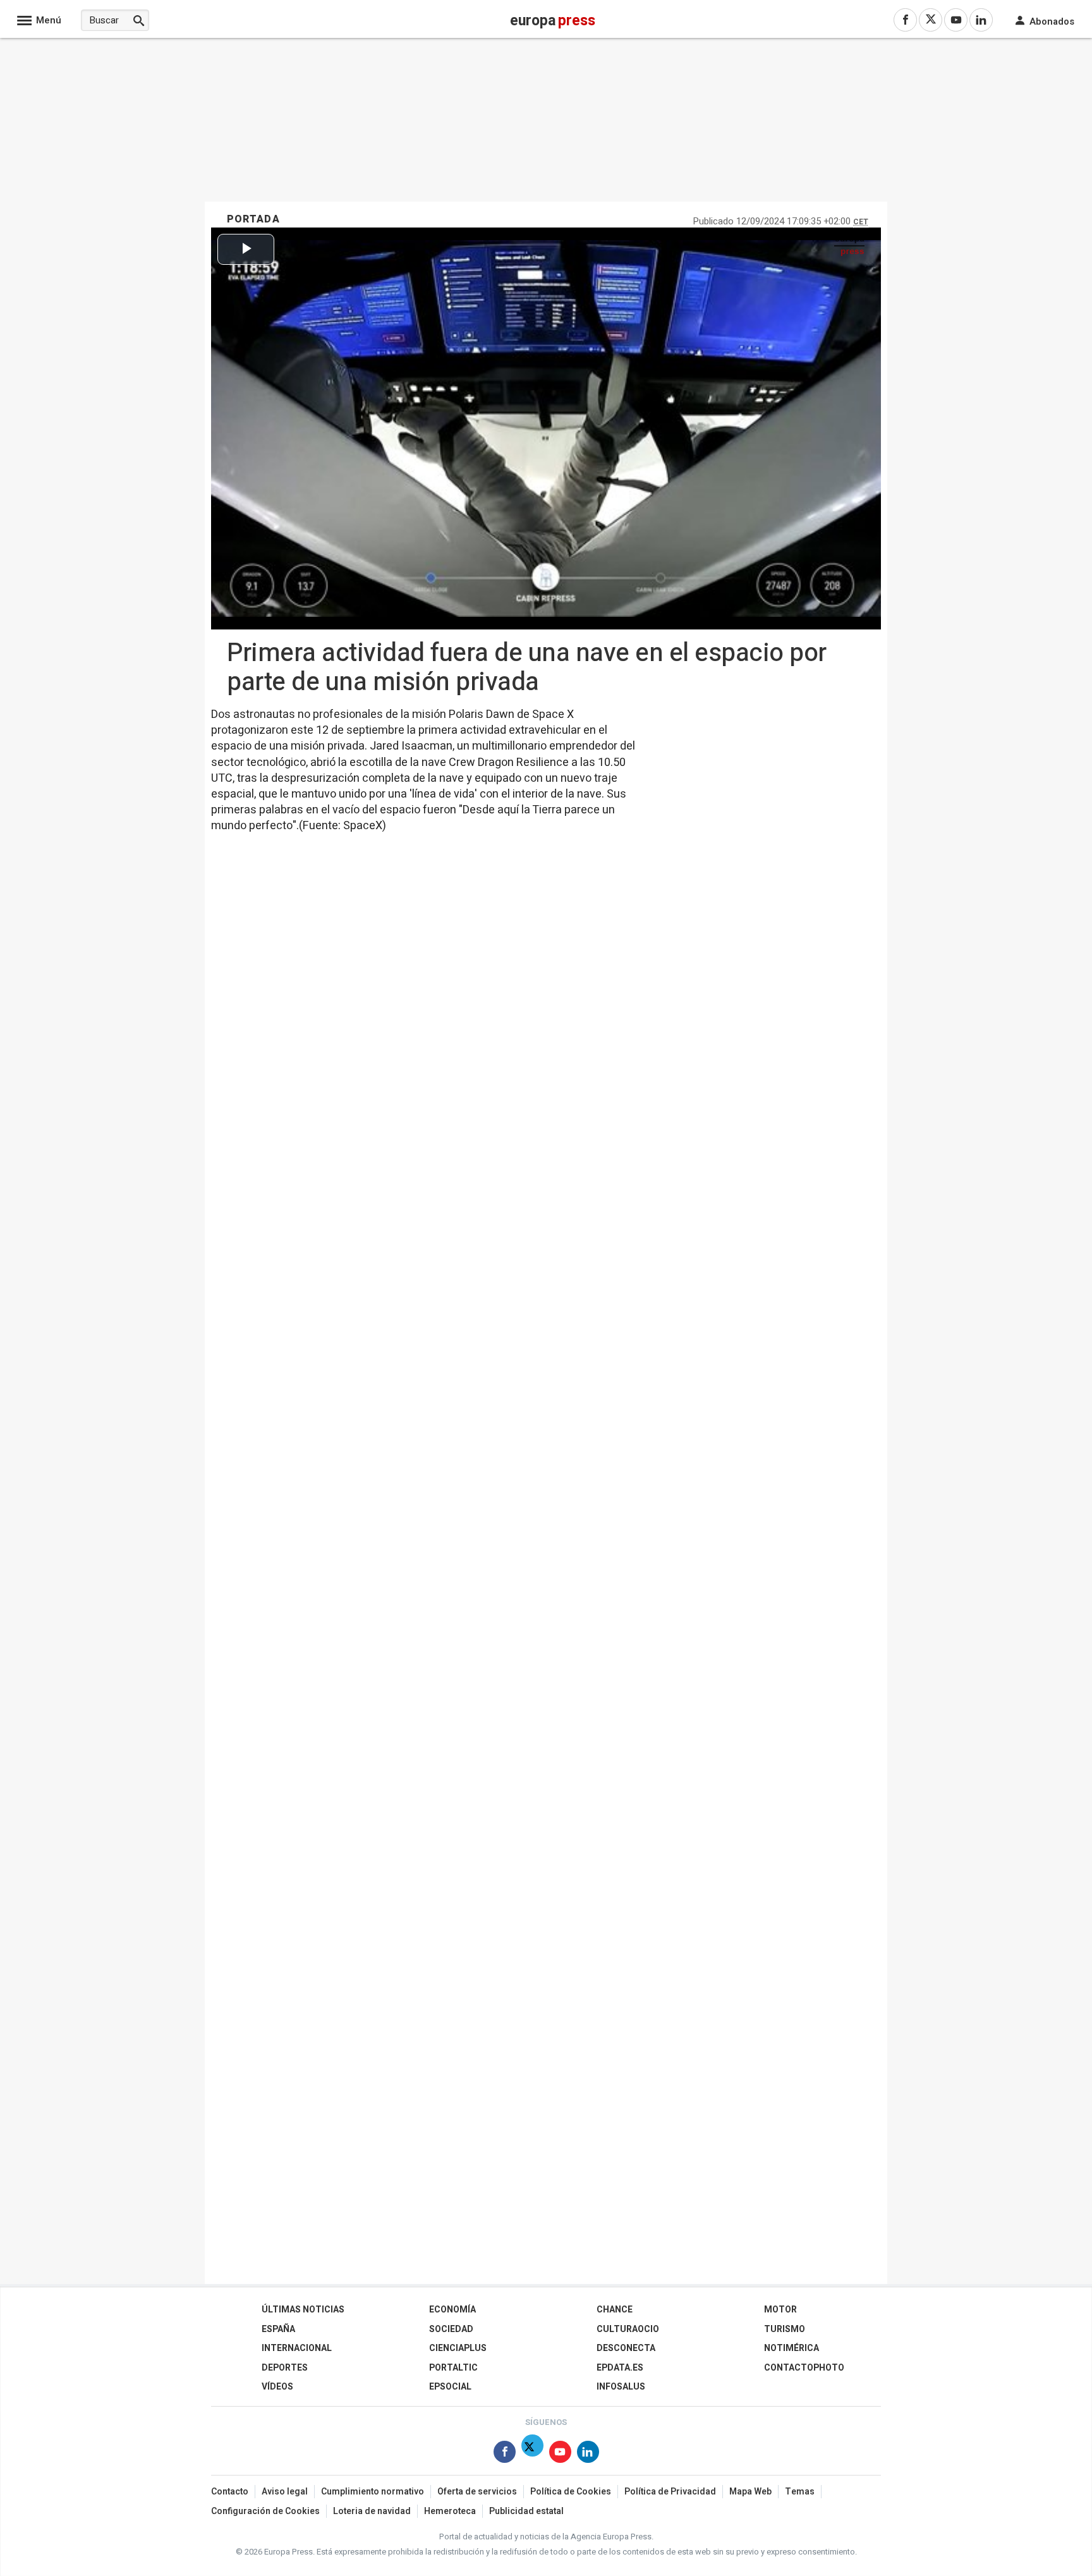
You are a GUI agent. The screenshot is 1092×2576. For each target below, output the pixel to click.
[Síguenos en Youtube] (560, 2454)
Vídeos (277, 2387)
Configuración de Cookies (265, 2511)
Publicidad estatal (526, 2511)
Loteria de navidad (372, 2511)
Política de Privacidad (670, 2492)
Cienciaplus (458, 2348)
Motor (780, 2310)
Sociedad (451, 2329)
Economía (452, 2310)
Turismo (785, 2329)
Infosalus (621, 2387)
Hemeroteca (450, 2511)
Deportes (285, 2368)
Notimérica (792, 2348)
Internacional (297, 2348)
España (278, 2329)
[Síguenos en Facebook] (505, 2454)
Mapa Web (750, 2492)
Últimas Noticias (303, 2310)
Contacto (230, 2492)
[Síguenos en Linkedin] (588, 2454)
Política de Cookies (571, 2492)
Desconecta (626, 2348)
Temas (800, 2492)
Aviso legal (285, 2492)
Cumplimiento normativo (373, 2492)
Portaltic (453, 2368)
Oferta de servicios (477, 2492)
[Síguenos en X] (532, 2454)
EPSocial (450, 2387)
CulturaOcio (628, 2329)
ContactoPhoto (804, 2368)
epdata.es (620, 2368)
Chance (615, 2310)
